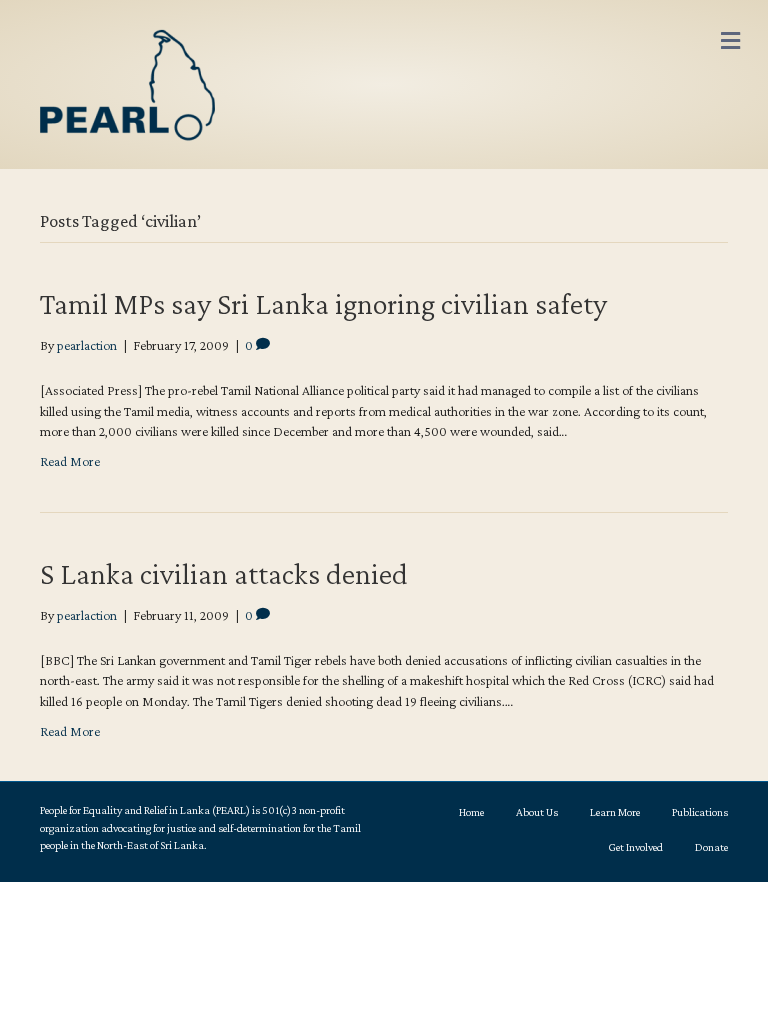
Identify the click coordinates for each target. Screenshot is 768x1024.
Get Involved (635, 847)
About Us (537, 812)
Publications (700, 812)
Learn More (615, 812)
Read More (70, 461)
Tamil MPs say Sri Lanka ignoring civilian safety (323, 303)
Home (471, 812)
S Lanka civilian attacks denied (224, 573)
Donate (711, 847)
